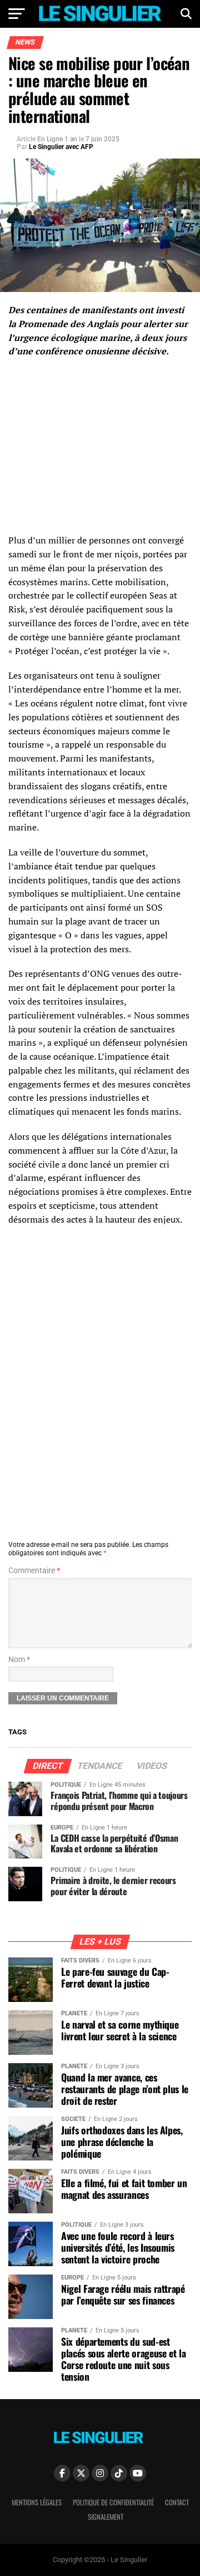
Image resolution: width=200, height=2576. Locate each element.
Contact (177, 2502)
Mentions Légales (37, 2502)
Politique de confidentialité (113, 2502)
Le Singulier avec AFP (61, 147)
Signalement (106, 2517)
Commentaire (34, 1571)
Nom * (19, 1660)
